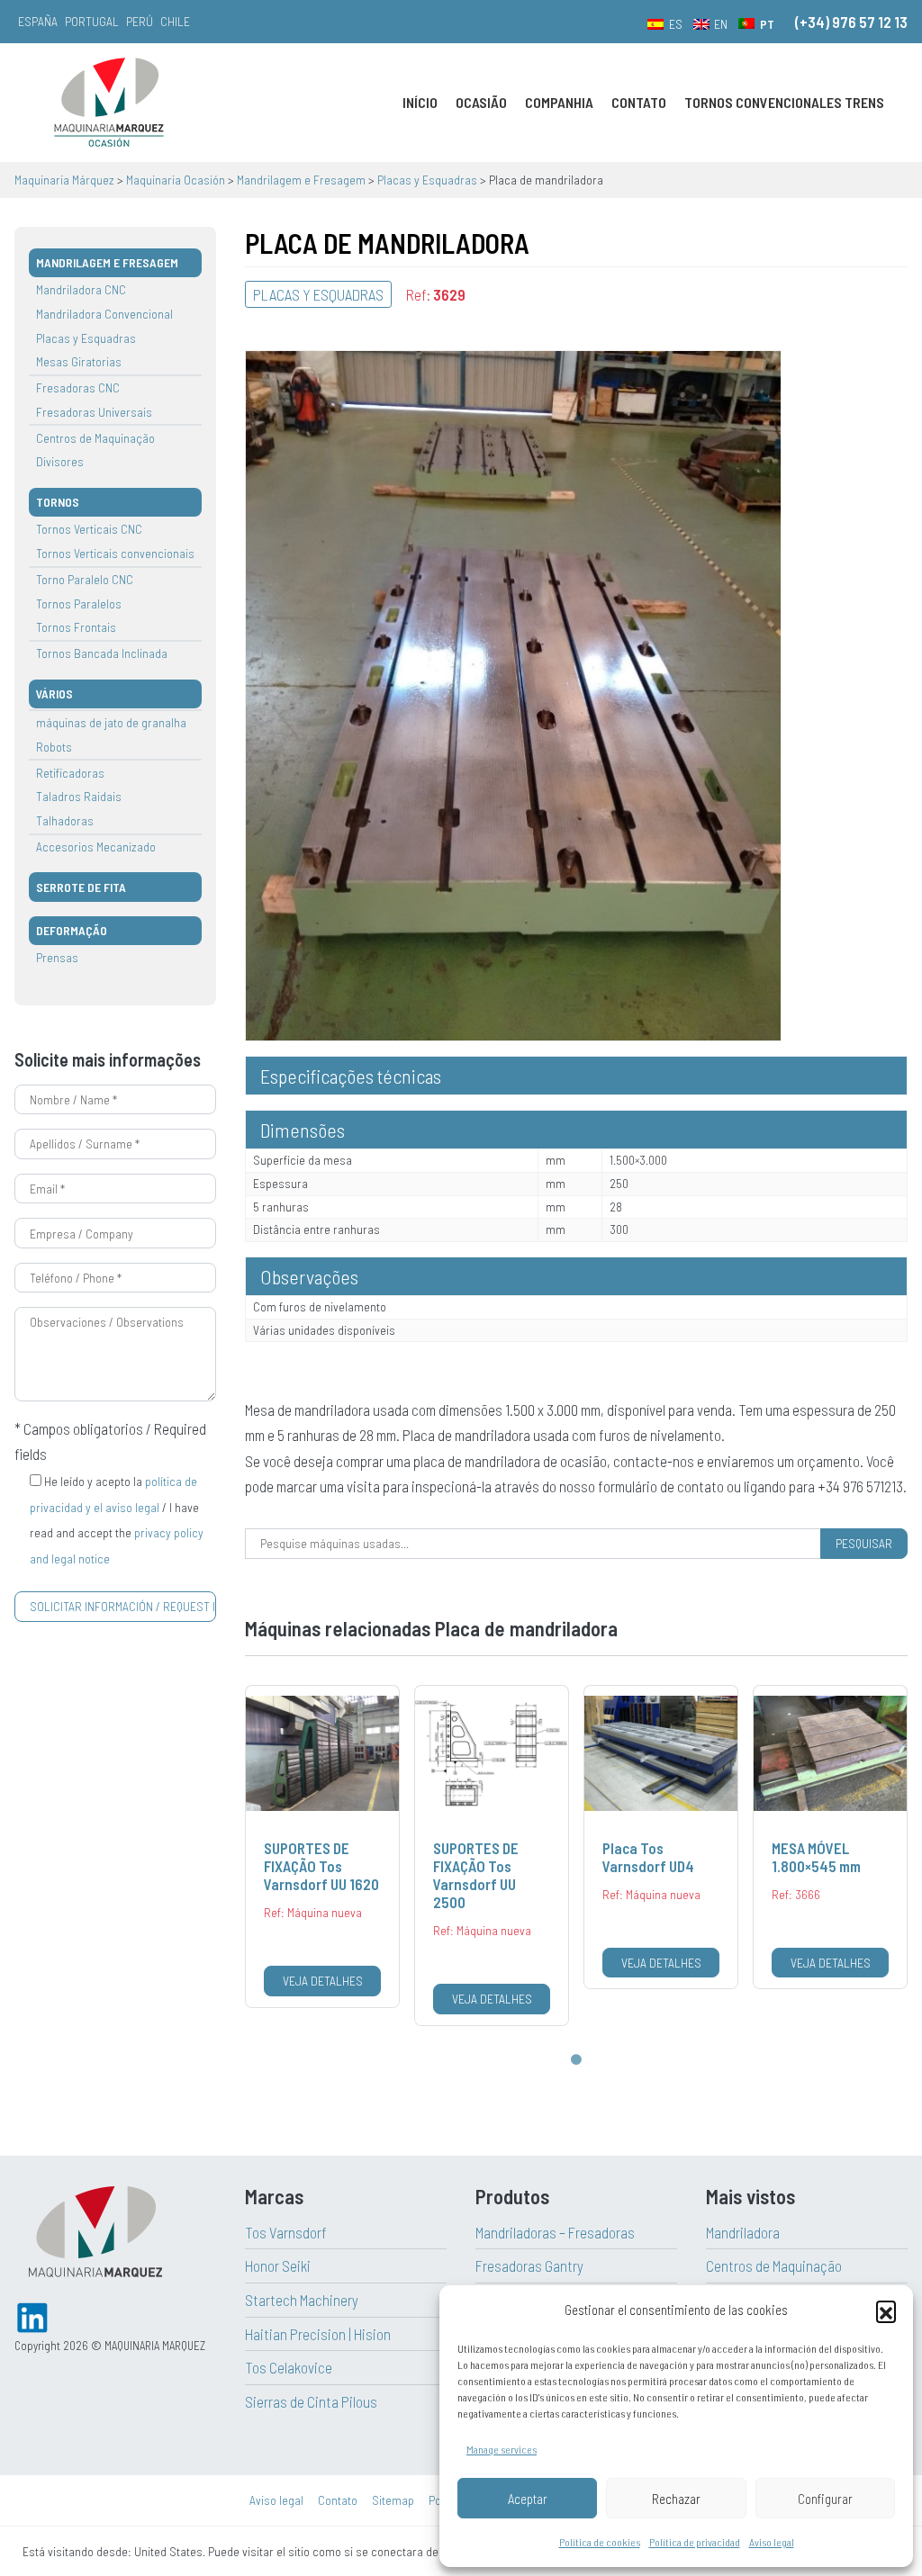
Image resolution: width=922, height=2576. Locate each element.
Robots (54, 747)
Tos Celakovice (289, 2367)
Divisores (60, 461)
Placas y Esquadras (86, 338)
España (38, 21)
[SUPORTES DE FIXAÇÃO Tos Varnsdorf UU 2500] (492, 1855)
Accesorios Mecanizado (96, 847)
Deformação (72, 930)
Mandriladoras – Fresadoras (555, 2232)
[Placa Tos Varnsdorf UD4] (661, 1837)
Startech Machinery (302, 2300)
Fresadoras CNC (78, 387)
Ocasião (481, 102)
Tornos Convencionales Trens (784, 102)
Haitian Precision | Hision (318, 2334)
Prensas (57, 957)
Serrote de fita (81, 887)
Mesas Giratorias (79, 361)
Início (420, 102)
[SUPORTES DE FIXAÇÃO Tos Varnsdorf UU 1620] (322, 1846)
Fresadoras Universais (94, 412)
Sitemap (393, 2500)
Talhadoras (65, 820)
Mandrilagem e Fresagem (107, 262)
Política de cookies (600, 2542)
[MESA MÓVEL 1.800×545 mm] (830, 1837)
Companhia (559, 102)
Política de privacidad (695, 2542)
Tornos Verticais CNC (89, 529)
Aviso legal (772, 2542)
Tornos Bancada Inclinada (102, 653)
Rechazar (676, 2499)
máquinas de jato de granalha (111, 722)
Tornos (58, 502)
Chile (175, 21)
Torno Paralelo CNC (85, 579)
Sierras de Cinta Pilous (311, 2401)
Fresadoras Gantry (529, 2265)
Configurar (825, 2499)
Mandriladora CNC (81, 289)
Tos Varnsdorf (286, 2232)
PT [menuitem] (767, 24)
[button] (886, 2310)
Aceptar (528, 2499)
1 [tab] (576, 2060)
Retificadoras (70, 773)
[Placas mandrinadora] (513, 693)
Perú (140, 21)
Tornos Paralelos (79, 603)
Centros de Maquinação (95, 438)
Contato (639, 102)
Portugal (92, 21)
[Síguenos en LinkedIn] (32, 2315)
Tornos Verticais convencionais (115, 553)
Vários (54, 694)
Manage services (502, 2449)
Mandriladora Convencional (104, 314)
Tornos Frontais (76, 627)
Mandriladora (743, 2232)
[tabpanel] (322, 1846)
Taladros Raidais (79, 796)
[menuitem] (665, 23)
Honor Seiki (278, 2265)
